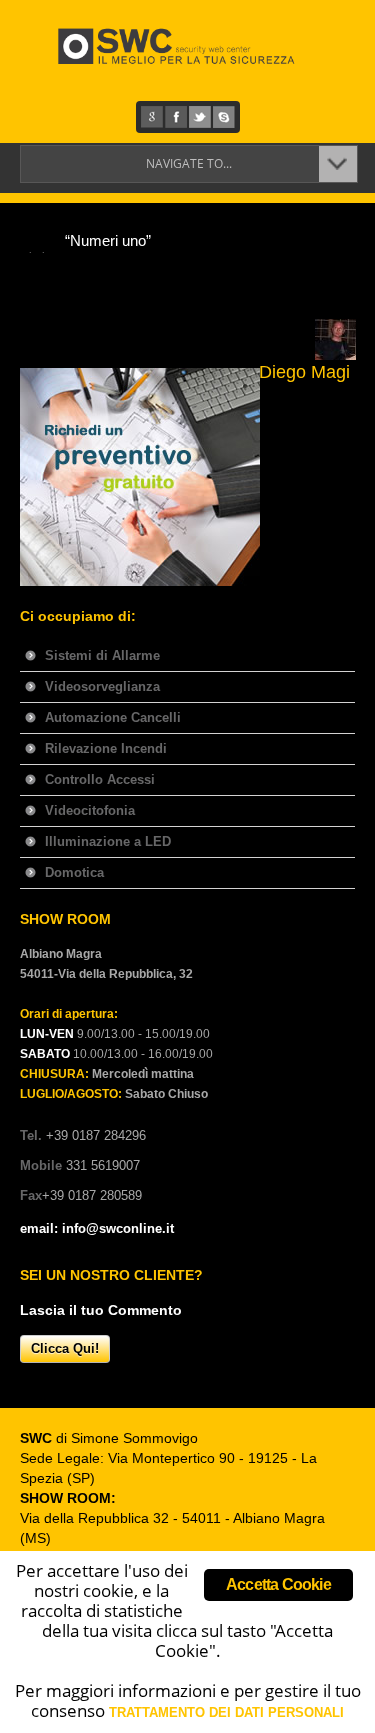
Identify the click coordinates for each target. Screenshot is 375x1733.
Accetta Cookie (278, 1584)
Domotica (74, 872)
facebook (176, 117)
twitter (200, 117)
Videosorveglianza (102, 686)
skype (224, 117)
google (152, 117)
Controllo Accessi (100, 779)
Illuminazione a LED (108, 841)
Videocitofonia (90, 810)
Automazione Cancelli (113, 717)
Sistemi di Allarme (102, 655)
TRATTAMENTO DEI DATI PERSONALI (226, 1712)
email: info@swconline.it (97, 1228)
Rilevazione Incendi (106, 748)
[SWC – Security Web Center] (192, 46)
